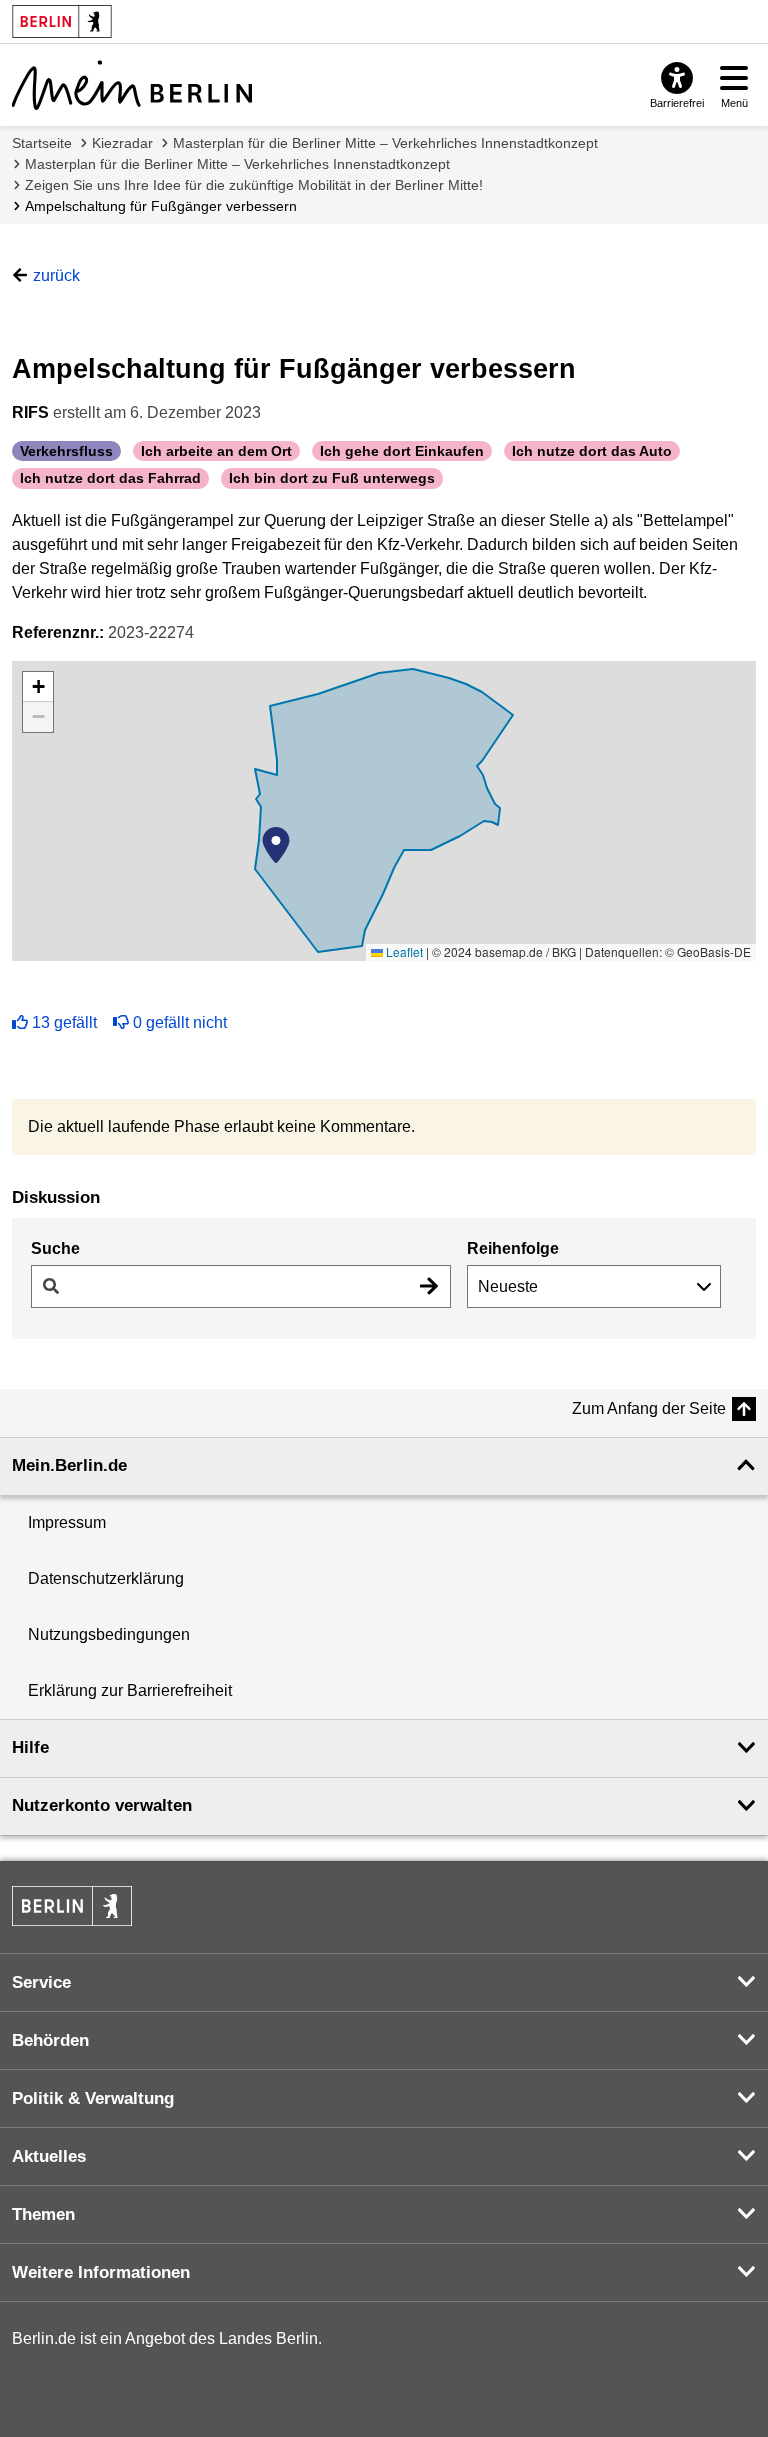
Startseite (42, 143)
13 (64, 1022)
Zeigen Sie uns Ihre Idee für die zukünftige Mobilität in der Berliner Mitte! (254, 185)
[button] (276, 845)
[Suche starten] (429, 1286)
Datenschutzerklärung (106, 1578)
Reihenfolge (513, 1248)
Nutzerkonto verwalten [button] (102, 1805)
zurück (56, 275)
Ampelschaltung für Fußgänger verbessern (161, 206)
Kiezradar (122, 143)
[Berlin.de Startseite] (72, 1906)
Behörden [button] (50, 2040)
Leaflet (403, 951)
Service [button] (41, 1982)
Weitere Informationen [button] (101, 2272)
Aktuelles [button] (49, 2156)
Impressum (67, 1522)
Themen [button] (43, 2214)
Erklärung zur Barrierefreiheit (130, 1690)
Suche (55, 1248)
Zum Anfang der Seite (649, 1408)
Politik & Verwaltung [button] (93, 2098)
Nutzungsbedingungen (109, 1634)
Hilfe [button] (30, 1747)
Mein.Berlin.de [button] (69, 1465)
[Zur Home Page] (132, 85)
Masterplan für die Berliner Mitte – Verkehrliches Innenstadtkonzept (385, 143)
